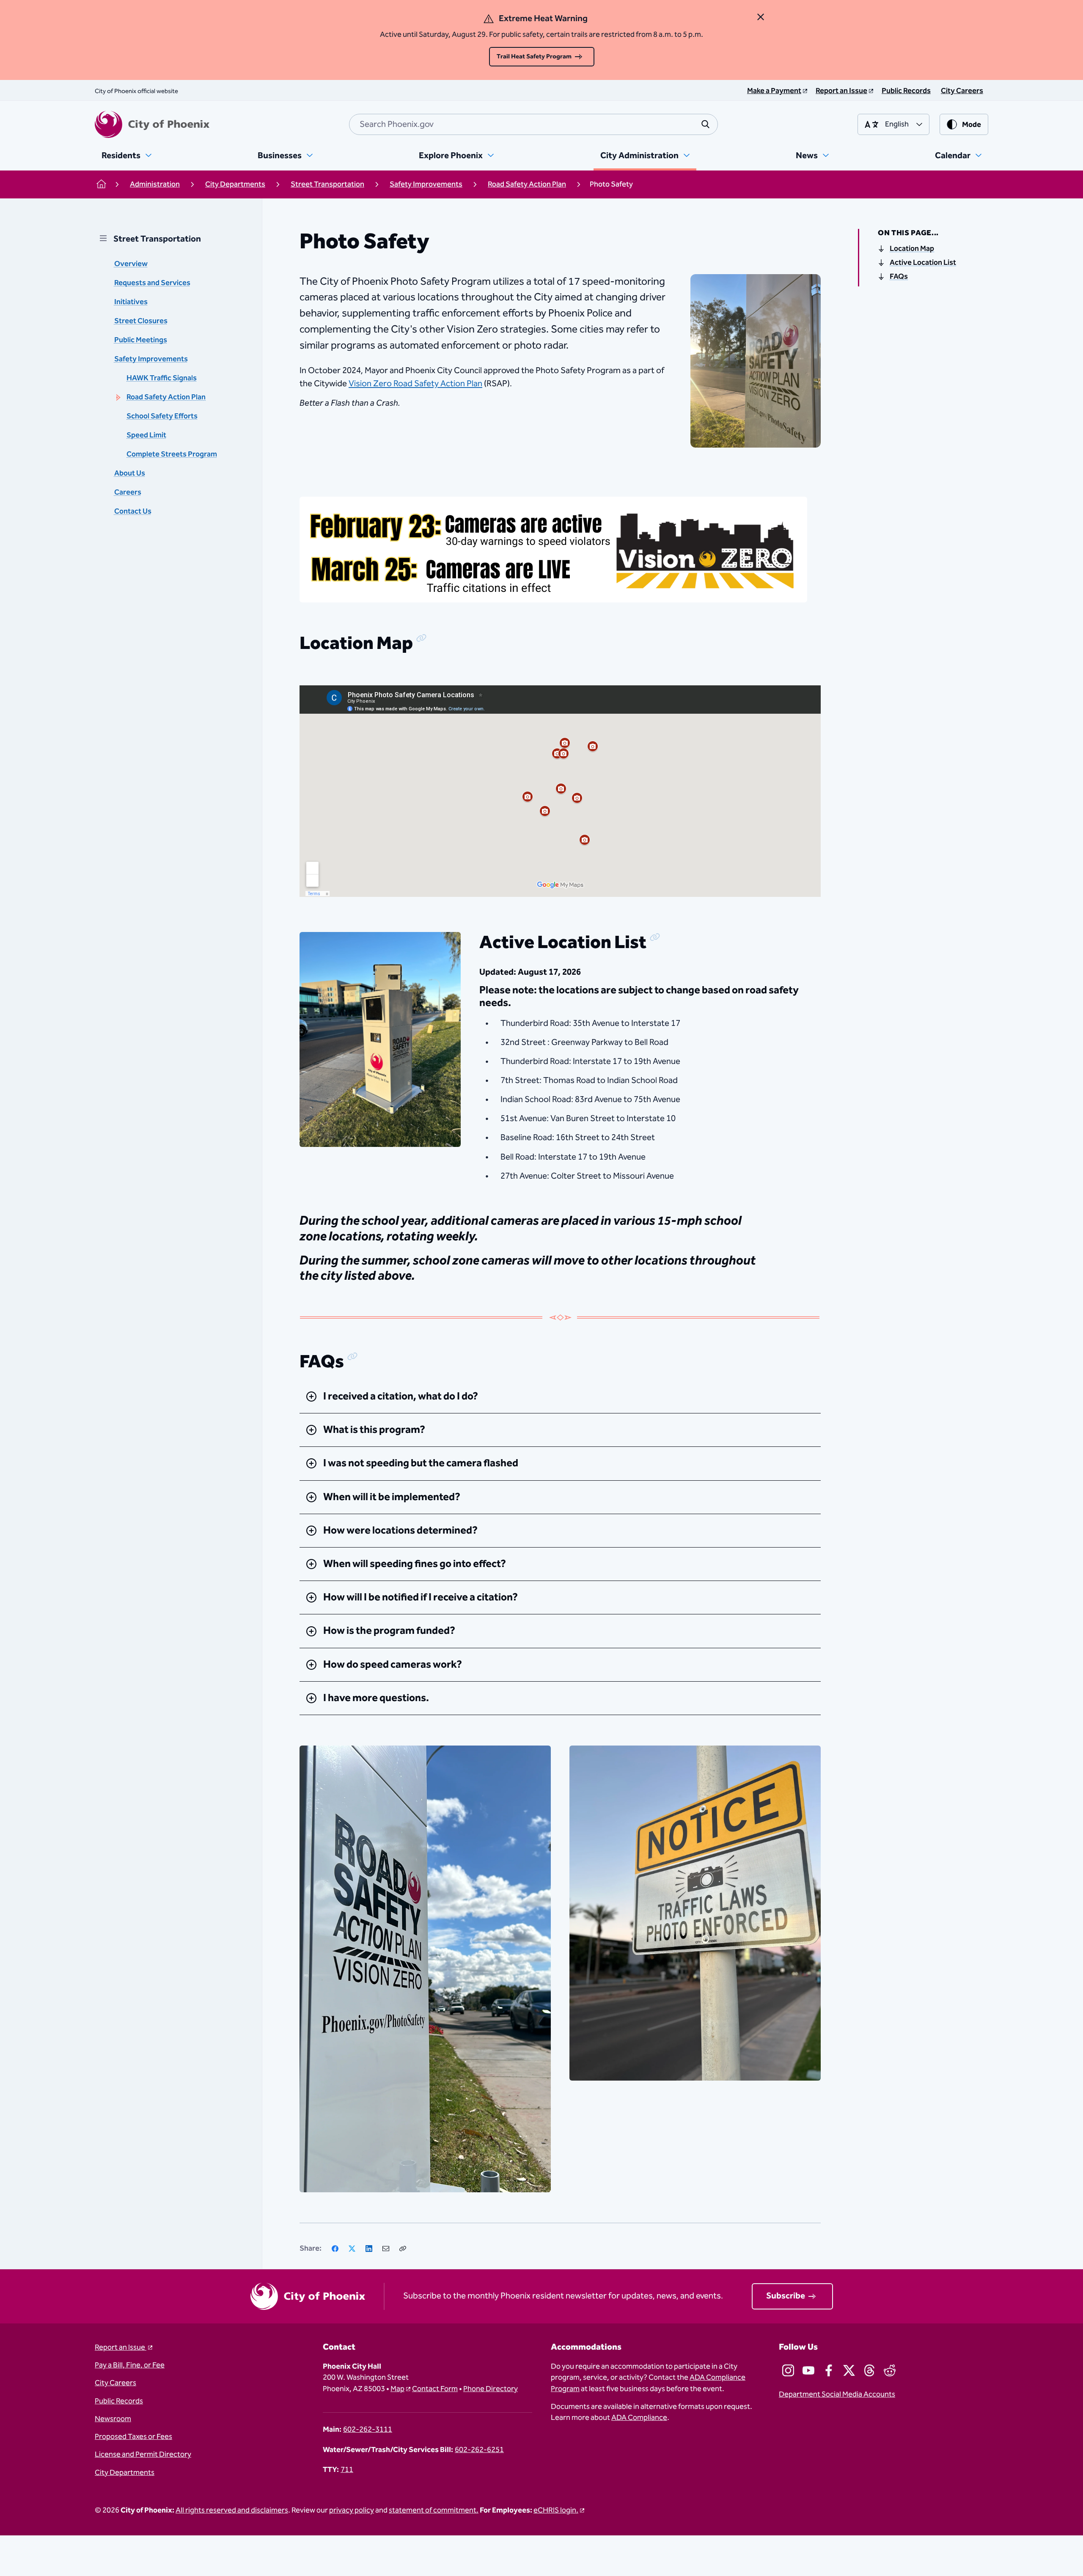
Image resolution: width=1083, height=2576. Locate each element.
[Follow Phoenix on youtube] (808, 2370)
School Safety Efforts (162, 416)
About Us (130, 473)
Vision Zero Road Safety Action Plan (415, 384)
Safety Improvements (151, 359)
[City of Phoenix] (152, 124)
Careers (128, 492)
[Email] (386, 2249)
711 (347, 2470)
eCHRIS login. (556, 2510)
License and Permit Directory (143, 2455)
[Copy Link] (403, 2249)
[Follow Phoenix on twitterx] (849, 2370)
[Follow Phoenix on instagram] (788, 2370)
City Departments (125, 2473)
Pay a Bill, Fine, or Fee (130, 2365)
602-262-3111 (368, 2430)
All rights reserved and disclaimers (232, 2510)
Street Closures (141, 321)
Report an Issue (121, 2348)
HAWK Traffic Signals (162, 378)
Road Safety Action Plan (166, 397)
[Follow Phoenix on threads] (869, 2370)
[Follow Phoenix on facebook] (829, 2370)
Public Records (119, 2401)
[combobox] (533, 124)
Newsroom (113, 2419)
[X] (352, 2249)
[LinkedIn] (369, 2249)
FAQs (899, 277)
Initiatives (131, 302)
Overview (131, 264)
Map (397, 2389)
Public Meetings (141, 340)
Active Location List (923, 263)
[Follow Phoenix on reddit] (890, 2370)
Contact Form (435, 2389)
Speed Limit (146, 435)
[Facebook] (335, 2249)
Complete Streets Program (172, 454)
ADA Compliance (639, 2418)
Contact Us (133, 511)
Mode (972, 125)
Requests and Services (152, 283)
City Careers (115, 2383)
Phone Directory (491, 2389)
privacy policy (352, 2510)
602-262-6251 (479, 2450)
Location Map (912, 249)
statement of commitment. (434, 2510)
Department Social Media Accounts (837, 2395)
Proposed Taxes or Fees (133, 2437)
